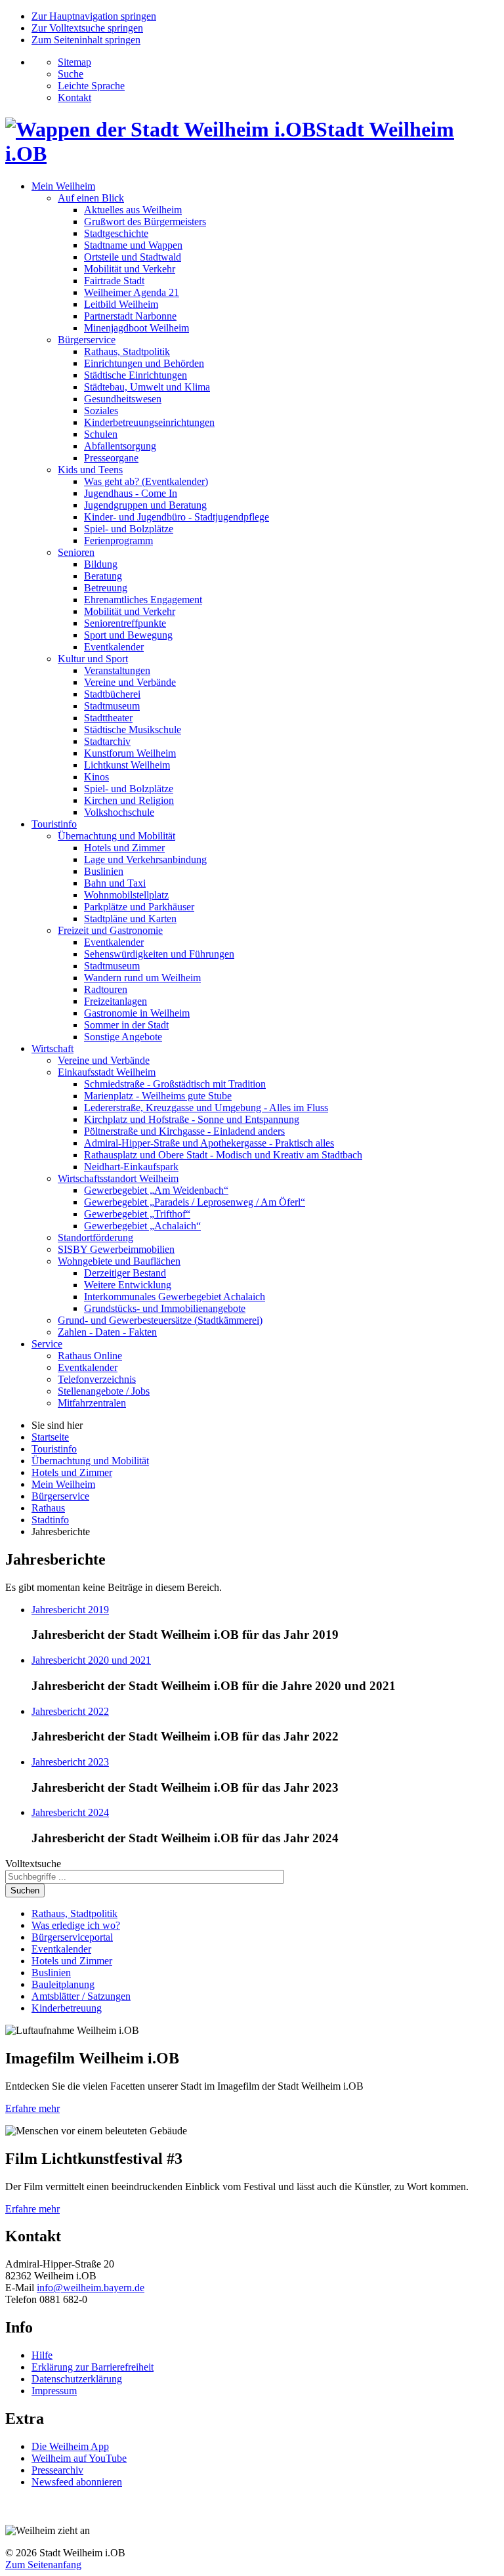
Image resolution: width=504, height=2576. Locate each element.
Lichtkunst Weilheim (127, 765)
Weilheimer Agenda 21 (132, 292)
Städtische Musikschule (133, 729)
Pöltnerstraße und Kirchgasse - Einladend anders (184, 1131)
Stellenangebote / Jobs (104, 1391)
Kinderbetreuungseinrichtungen (149, 422)
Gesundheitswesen (123, 399)
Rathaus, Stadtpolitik (127, 351)
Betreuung (106, 588)
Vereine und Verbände (130, 682)
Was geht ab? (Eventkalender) (146, 481)
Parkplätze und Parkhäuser (139, 907)
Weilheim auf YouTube (79, 2458)
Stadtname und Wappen (133, 245)
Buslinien (104, 871)
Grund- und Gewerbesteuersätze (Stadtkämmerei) (160, 1320)
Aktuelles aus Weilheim (133, 210)
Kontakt (74, 97)
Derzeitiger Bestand (125, 1273)
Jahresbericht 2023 (70, 1762)
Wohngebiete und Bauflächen (119, 1261)
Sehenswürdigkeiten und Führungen (159, 954)
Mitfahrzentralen (92, 1403)
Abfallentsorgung (120, 446)
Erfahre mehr (32, 2108)
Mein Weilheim (63, 186)
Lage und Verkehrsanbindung (145, 859)
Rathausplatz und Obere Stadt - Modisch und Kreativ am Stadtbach (223, 1155)
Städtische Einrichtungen (136, 375)
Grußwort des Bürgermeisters (145, 222)
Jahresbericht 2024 (70, 1812)
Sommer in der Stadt (126, 1025)
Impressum (54, 2391)
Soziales (101, 411)
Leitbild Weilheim (121, 304)
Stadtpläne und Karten (130, 918)
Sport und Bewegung (128, 635)
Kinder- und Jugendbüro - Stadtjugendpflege (177, 517)
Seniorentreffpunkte (125, 623)
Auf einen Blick (91, 198)
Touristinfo (54, 824)
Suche (71, 74)
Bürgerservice (87, 340)
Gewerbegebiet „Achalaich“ (142, 1226)
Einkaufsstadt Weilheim (107, 1072)
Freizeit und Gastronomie (110, 930)
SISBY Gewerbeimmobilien (116, 1249)
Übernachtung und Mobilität (116, 836)
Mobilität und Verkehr (130, 269)
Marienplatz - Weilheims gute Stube (158, 1096)
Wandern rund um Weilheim (142, 978)
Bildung (101, 564)
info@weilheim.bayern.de (91, 2288)
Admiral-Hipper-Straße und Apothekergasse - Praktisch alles (209, 1143)
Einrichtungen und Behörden (144, 363)
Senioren (76, 552)
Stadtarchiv (107, 741)
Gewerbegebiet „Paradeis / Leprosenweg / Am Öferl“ (195, 1202)
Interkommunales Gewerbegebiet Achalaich (175, 1297)
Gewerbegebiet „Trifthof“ (137, 1214)
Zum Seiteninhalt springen (86, 40)
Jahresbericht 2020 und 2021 (91, 1660)
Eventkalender (114, 647)
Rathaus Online (90, 1356)
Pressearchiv (57, 2470)
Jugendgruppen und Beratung (145, 505)
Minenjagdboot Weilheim (136, 328)
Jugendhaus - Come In (131, 493)
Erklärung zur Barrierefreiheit (93, 2367)
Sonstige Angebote (123, 1037)
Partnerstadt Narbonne (130, 316)
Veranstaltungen (117, 670)
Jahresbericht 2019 (70, 1610)
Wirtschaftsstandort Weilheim (118, 1178)
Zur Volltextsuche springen (87, 28)
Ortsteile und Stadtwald (133, 257)
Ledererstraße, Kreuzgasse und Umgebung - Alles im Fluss (206, 1108)
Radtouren (106, 989)
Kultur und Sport (93, 659)
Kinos (96, 777)
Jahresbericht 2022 (70, 1711)
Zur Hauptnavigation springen (94, 16)
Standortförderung (95, 1237)
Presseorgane (111, 458)
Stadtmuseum (112, 706)
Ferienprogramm (118, 540)
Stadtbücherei (112, 694)
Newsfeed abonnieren (77, 2482)
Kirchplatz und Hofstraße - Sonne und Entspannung (192, 1119)
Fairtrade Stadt (114, 281)
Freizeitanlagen (115, 1001)
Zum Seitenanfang (43, 2565)
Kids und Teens (90, 470)
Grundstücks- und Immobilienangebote (165, 1308)
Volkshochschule (119, 812)
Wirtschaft (52, 1048)
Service (47, 1344)
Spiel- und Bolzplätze (129, 529)
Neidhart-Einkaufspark (131, 1167)
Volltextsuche (33, 1864)
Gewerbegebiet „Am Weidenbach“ (156, 1190)
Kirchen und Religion (129, 800)
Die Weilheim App (70, 2446)
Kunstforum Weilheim (130, 753)
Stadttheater (108, 718)
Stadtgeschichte (116, 233)
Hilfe (42, 2355)
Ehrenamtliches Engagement (143, 600)
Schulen (101, 434)
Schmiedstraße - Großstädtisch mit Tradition (175, 1084)
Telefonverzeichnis (97, 1379)
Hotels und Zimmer (124, 848)
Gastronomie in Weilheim (137, 1013)
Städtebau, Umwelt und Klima (147, 387)
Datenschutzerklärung (77, 2379)
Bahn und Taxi (115, 883)
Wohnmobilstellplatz (126, 895)
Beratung (103, 576)
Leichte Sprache (91, 86)
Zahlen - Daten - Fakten (107, 1332)
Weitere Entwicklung (128, 1285)
